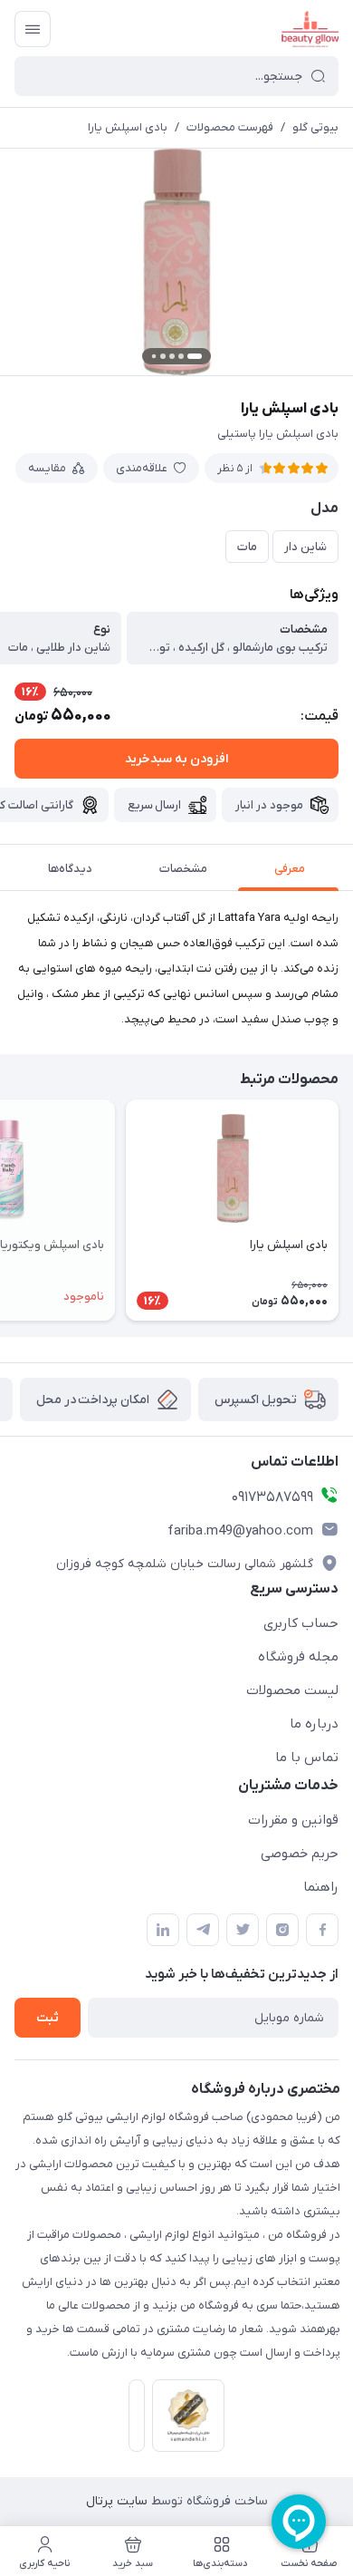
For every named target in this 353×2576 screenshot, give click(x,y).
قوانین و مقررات (293, 1820)
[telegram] (203, 1930)
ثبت (48, 2018)
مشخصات (183, 869)
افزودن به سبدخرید (176, 759)
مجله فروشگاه (298, 1657)
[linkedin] (163, 1930)
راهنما (321, 1887)
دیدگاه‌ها (70, 869)
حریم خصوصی (300, 1854)
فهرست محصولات (230, 127)
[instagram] (282, 1930)
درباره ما (314, 1724)
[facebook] (322, 1930)
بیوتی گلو (315, 127)
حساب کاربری (301, 1623)
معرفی (290, 869)
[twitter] (243, 1930)
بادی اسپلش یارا (128, 127)
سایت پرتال (117, 2501)
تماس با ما (307, 1758)
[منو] (33, 29)
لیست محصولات (292, 1690)
